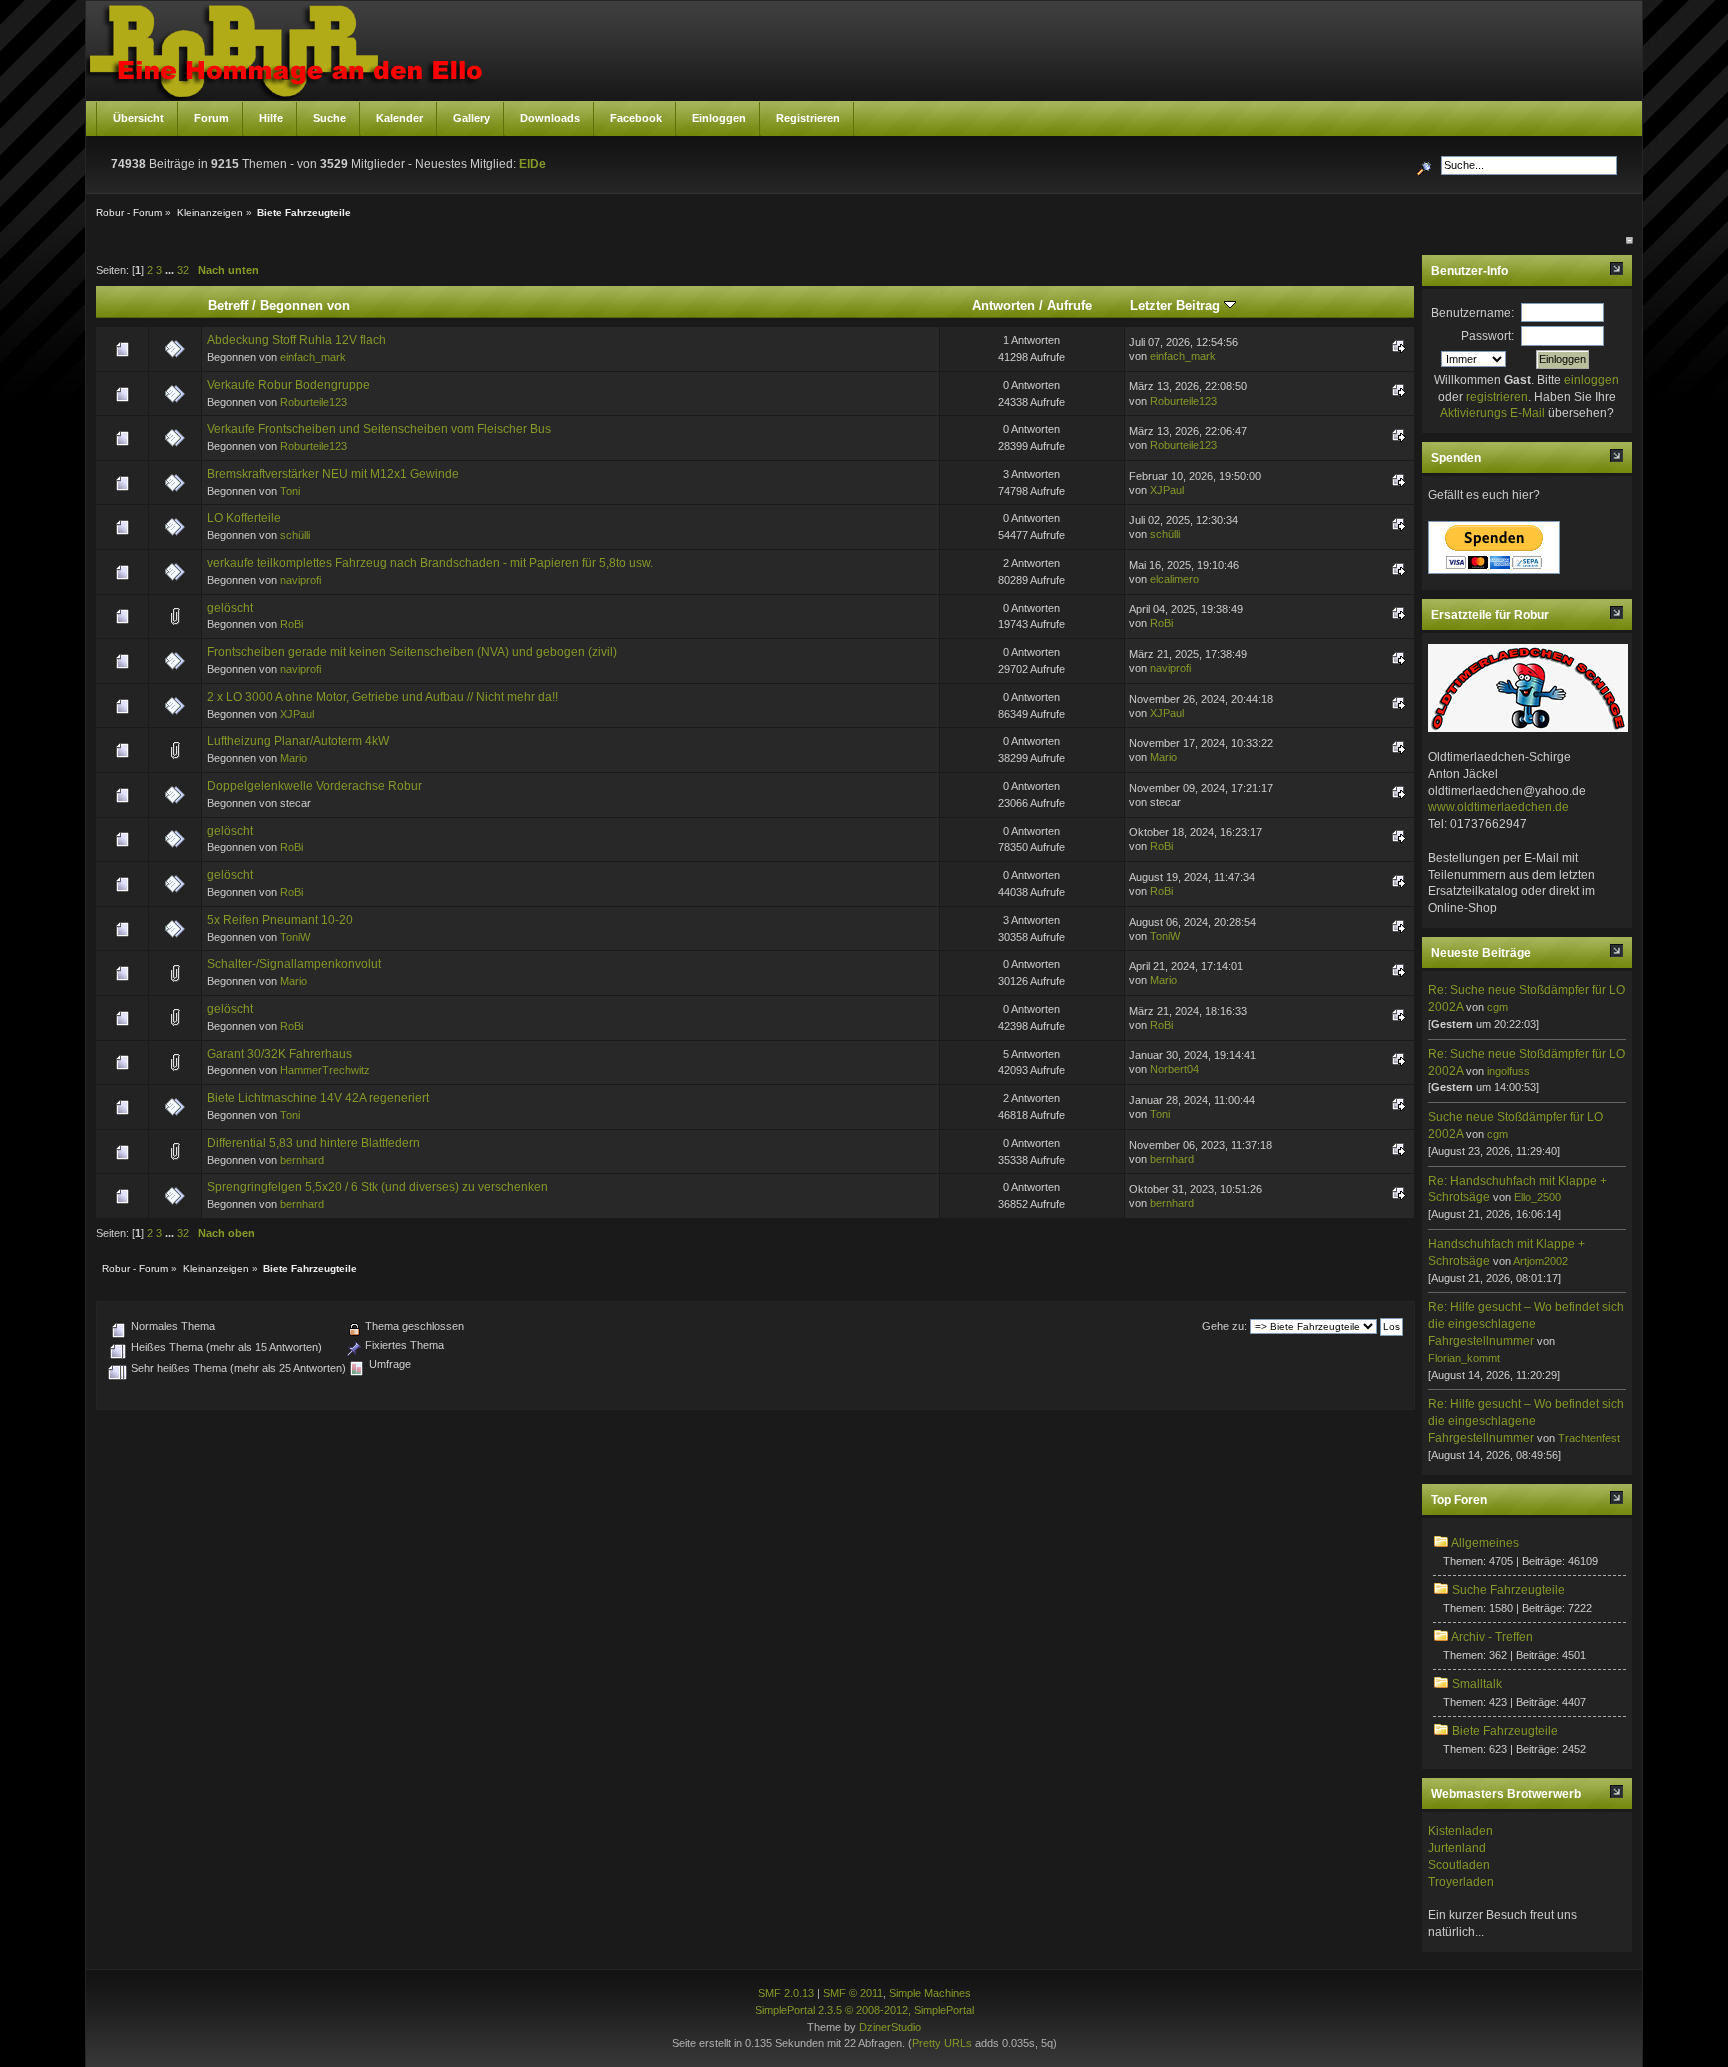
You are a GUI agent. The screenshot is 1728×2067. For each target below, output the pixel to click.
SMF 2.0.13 (786, 1993)
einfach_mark (313, 357)
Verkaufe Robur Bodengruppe (288, 385)
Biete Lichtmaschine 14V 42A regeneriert (318, 1098)
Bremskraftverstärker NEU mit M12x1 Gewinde (333, 474)
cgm (1497, 1007)
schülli (295, 535)
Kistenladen (1460, 1831)
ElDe (532, 164)
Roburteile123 (313, 402)
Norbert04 (1174, 1069)
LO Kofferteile (244, 518)
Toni (290, 491)
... (171, 270)
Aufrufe (1069, 305)
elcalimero (1174, 579)
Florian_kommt (1464, 1358)
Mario (293, 758)
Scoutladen (1459, 1865)
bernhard (302, 1160)
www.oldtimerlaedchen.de (1498, 807)
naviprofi (300, 580)
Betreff (228, 305)
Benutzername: (1472, 313)
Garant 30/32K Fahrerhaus (279, 1054)
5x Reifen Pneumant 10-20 (280, 920)
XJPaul (1167, 490)
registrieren (1497, 397)
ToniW (295, 937)
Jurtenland (1457, 1848)
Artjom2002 (1540, 1261)
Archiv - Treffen (1492, 1637)
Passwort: (1487, 336)
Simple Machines (930, 1993)
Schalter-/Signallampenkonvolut (294, 964)
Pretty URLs (942, 2043)
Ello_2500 (1537, 1197)
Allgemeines (1485, 1543)
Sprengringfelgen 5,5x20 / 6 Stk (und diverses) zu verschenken (377, 1187)
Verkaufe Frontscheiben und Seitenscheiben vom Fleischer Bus (379, 429)
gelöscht (230, 608)
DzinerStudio (890, 2027)
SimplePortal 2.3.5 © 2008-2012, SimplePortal (864, 2010)
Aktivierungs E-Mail (1492, 413)
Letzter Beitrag (1177, 305)
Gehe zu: (1224, 1326)
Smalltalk (1477, 1684)
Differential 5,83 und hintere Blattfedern (313, 1143)
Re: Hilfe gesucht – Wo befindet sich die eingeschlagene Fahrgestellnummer (1526, 1324)
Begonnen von (305, 305)
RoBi (291, 624)
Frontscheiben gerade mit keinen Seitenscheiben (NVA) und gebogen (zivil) (412, 652)
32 (183, 270)
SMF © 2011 (853, 1993)
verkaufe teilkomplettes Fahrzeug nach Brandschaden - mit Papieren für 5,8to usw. (430, 563)
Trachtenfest (1589, 1438)
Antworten (1003, 305)
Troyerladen (1461, 1882)
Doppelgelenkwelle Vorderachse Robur (314, 786)
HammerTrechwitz (325, 1070)
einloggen (1591, 380)
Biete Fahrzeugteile (1505, 1731)
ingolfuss (1508, 1071)
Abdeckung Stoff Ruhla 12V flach (296, 340)
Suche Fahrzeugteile (1508, 1590)
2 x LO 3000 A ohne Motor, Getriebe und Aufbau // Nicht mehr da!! (382, 697)
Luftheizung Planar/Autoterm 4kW (298, 741)
